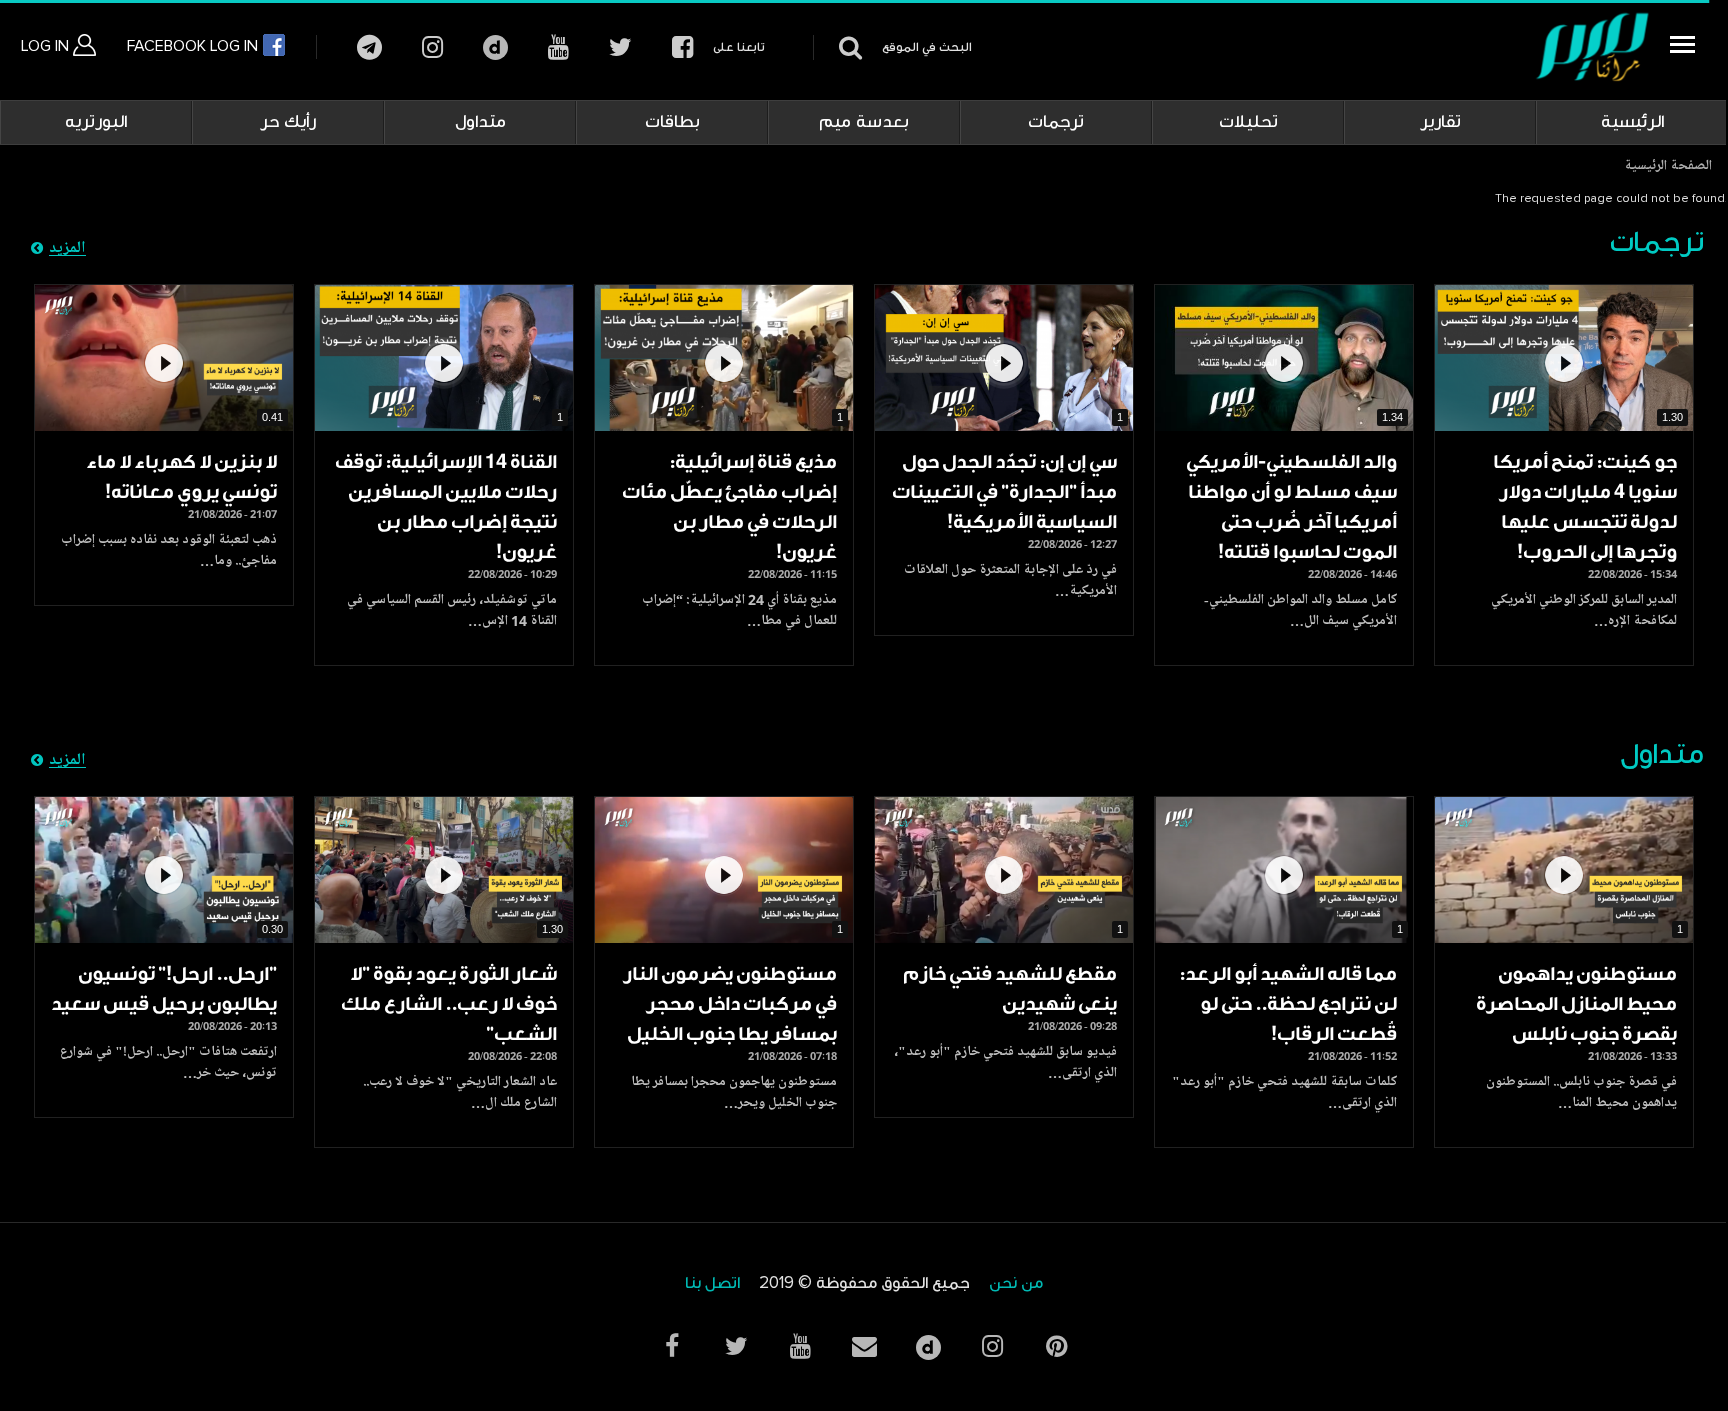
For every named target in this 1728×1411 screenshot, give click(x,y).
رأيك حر (288, 122)
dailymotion (495, 47)
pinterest (1056, 1346)
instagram (432, 47)
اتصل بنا (712, 1283)
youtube (558, 47)
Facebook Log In (194, 46)
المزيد (67, 249)
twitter (620, 47)
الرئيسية (1632, 122)
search (847, 47)
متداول (480, 122)
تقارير (1440, 122)
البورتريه (96, 122)
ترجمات (1056, 122)
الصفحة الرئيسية (1668, 167)
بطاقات (672, 122)
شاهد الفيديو (1564, 358)
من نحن (1016, 1283)
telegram (369, 47)
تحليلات (1248, 122)
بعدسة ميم (864, 122)
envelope (864, 1346)
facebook (682, 47)
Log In (47, 46)
